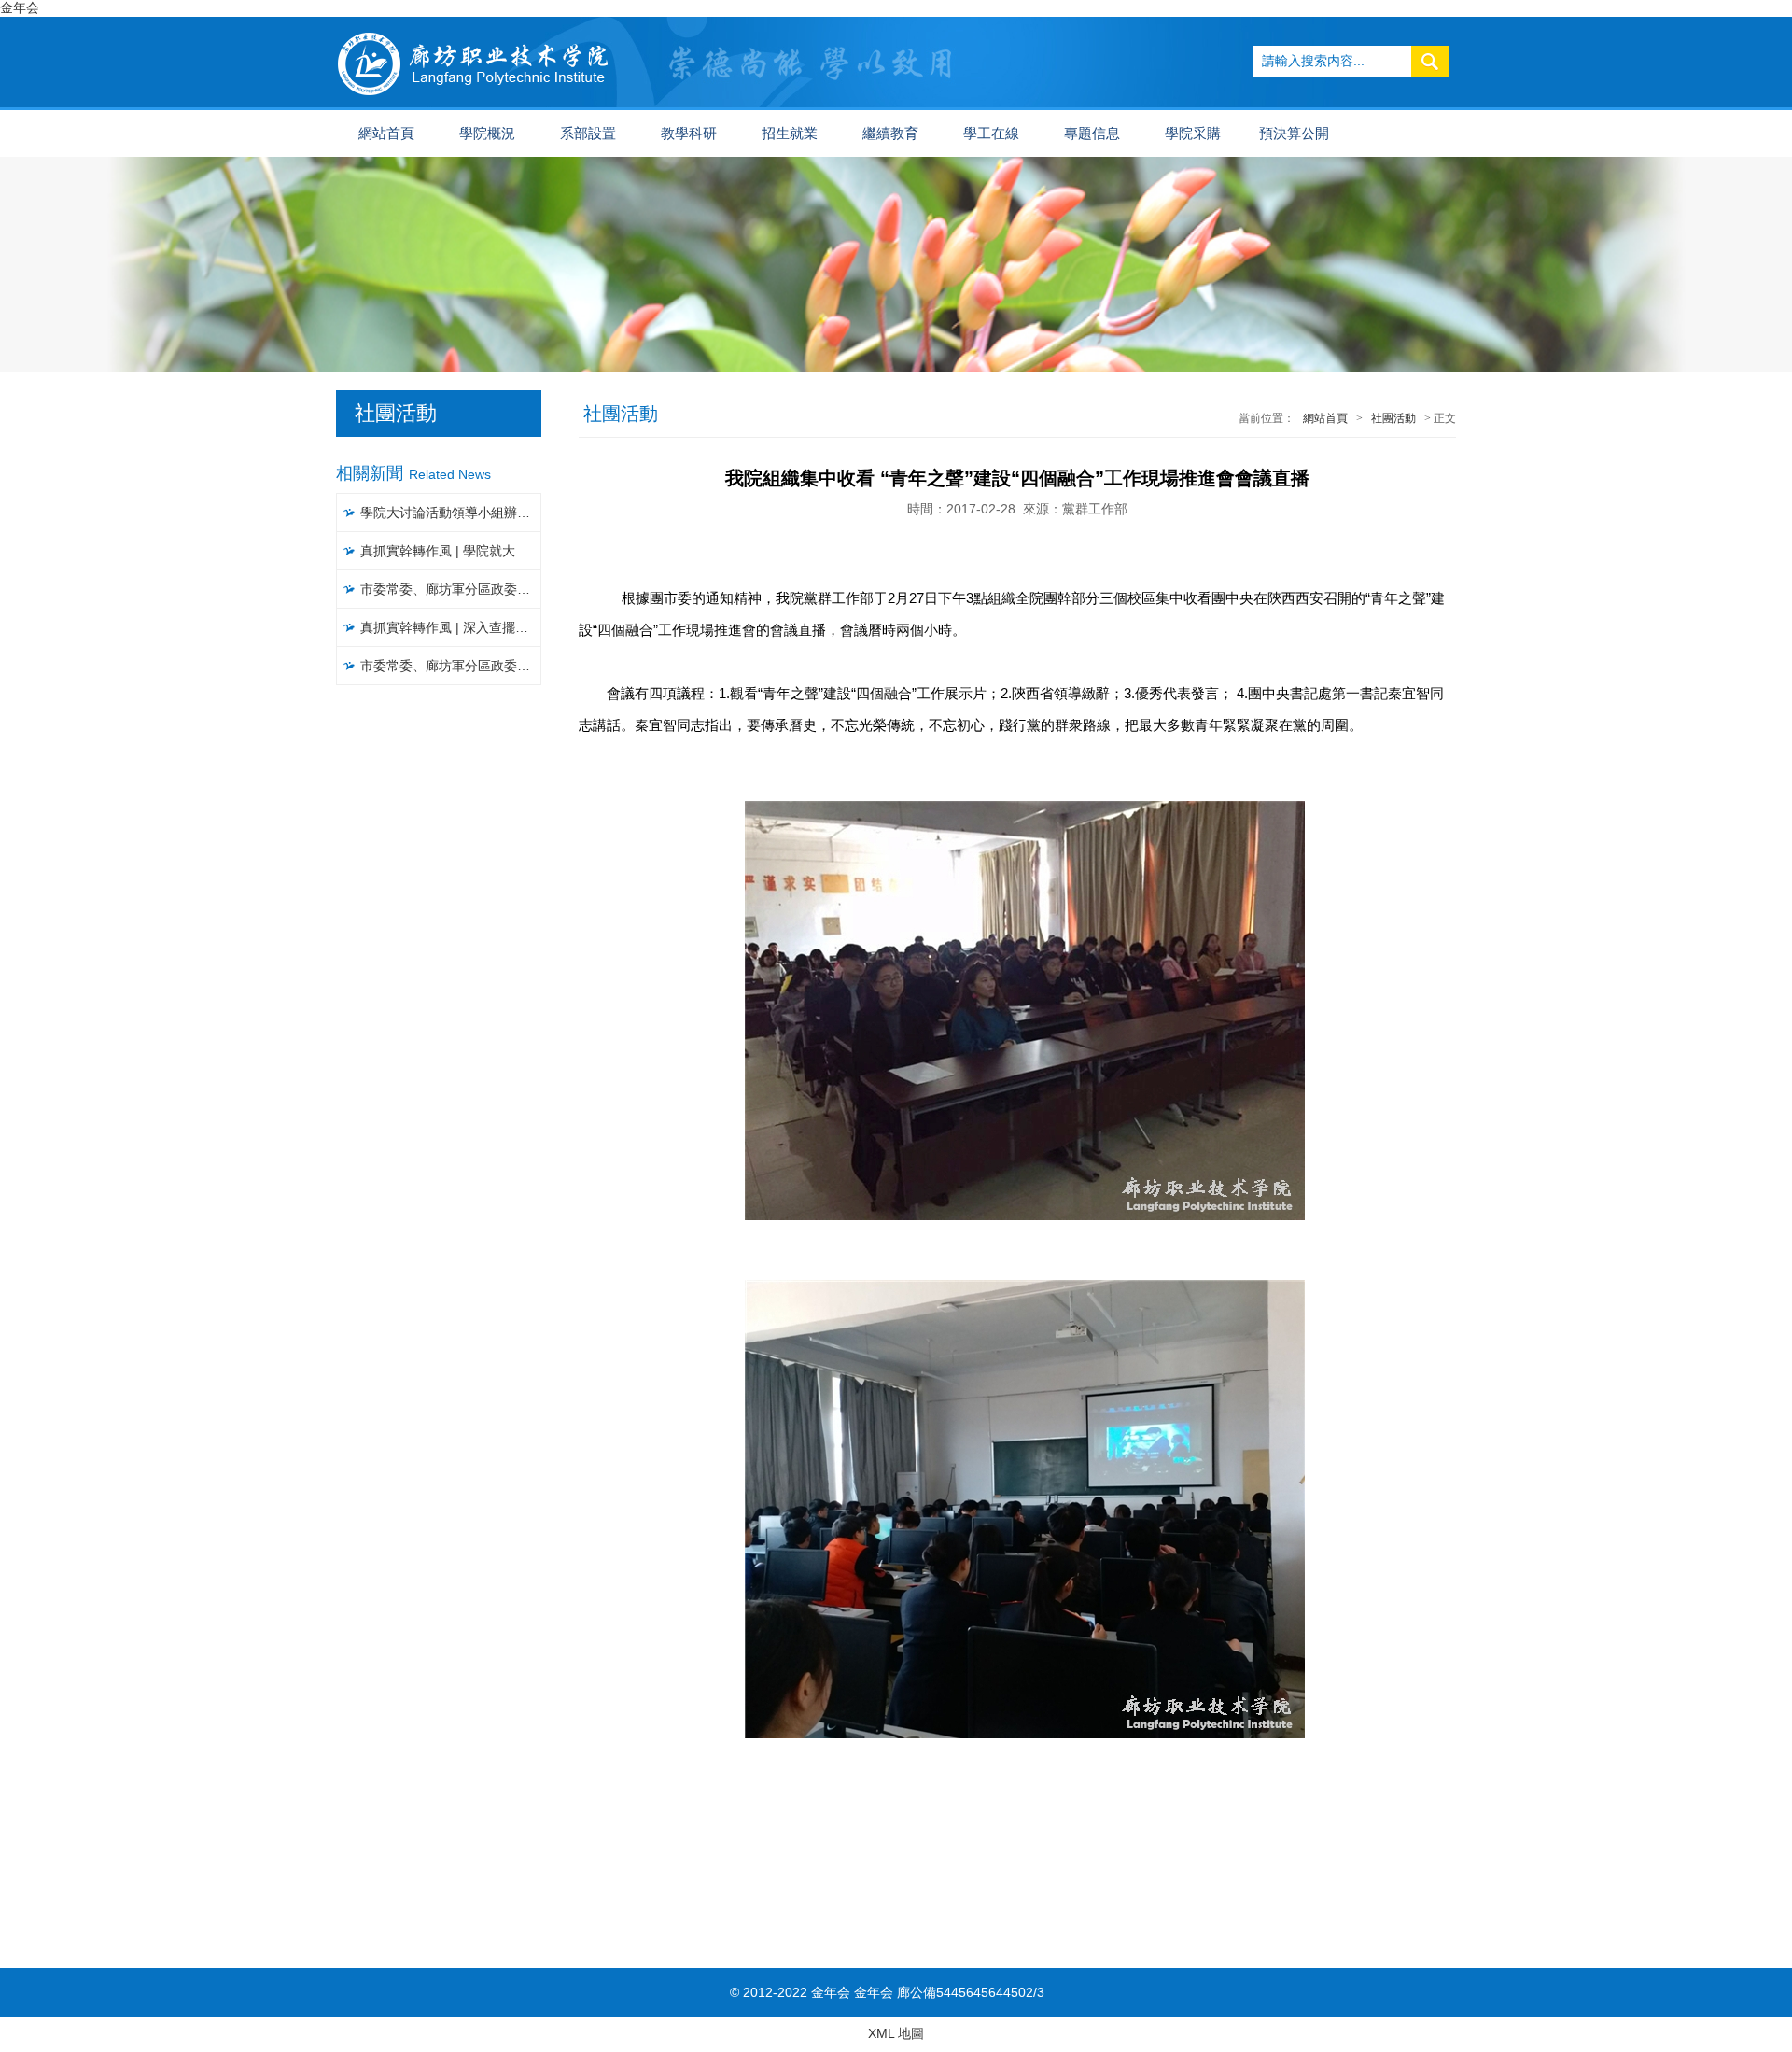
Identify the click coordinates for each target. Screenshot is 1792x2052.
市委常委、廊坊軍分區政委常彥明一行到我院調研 (451, 589)
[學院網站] (474, 24)
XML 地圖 (896, 2033)
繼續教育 (890, 134)
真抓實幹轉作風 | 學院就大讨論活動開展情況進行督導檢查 (451, 551)
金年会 (20, 7)
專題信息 (1092, 134)
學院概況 (487, 134)
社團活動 (1393, 418)
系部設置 (588, 134)
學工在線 (991, 134)
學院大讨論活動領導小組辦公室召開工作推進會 (451, 513)
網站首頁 (386, 134)
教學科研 (689, 134)
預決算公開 (1294, 134)
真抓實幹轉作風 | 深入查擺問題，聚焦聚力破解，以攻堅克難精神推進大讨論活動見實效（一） (451, 627)
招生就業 (790, 134)
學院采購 (1193, 134)
